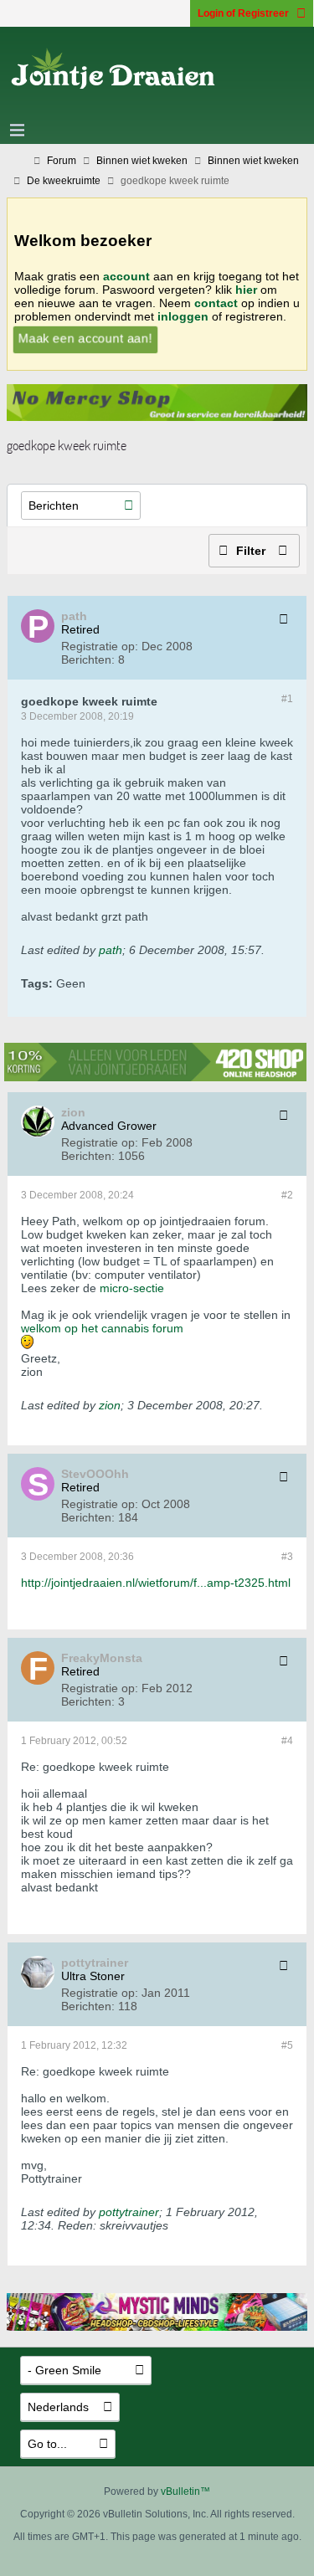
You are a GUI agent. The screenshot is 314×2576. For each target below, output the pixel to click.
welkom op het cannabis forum (102, 1328)
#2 (287, 1195)
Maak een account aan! (85, 338)
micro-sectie (132, 1288)
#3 (287, 1557)
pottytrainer (129, 2212)
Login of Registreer (243, 13)
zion (110, 1405)
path (111, 950)
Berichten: (88, 659)
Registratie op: (100, 646)
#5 (287, 2045)
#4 (287, 1741)
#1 (287, 699)
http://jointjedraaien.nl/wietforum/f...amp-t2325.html (156, 1583)
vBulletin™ (185, 2491)
